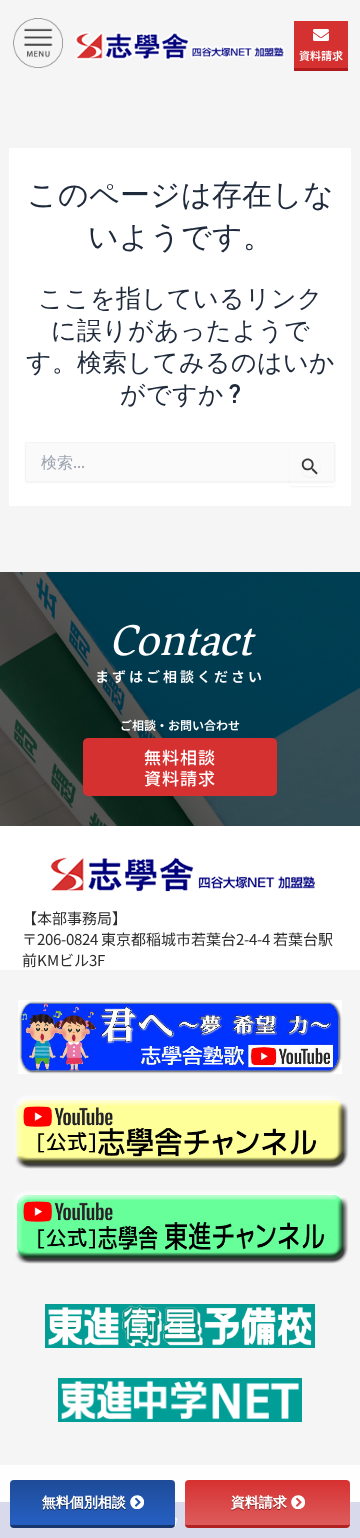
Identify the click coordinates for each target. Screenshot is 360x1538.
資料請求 (321, 55)
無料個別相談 (84, 1502)
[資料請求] (321, 35)
